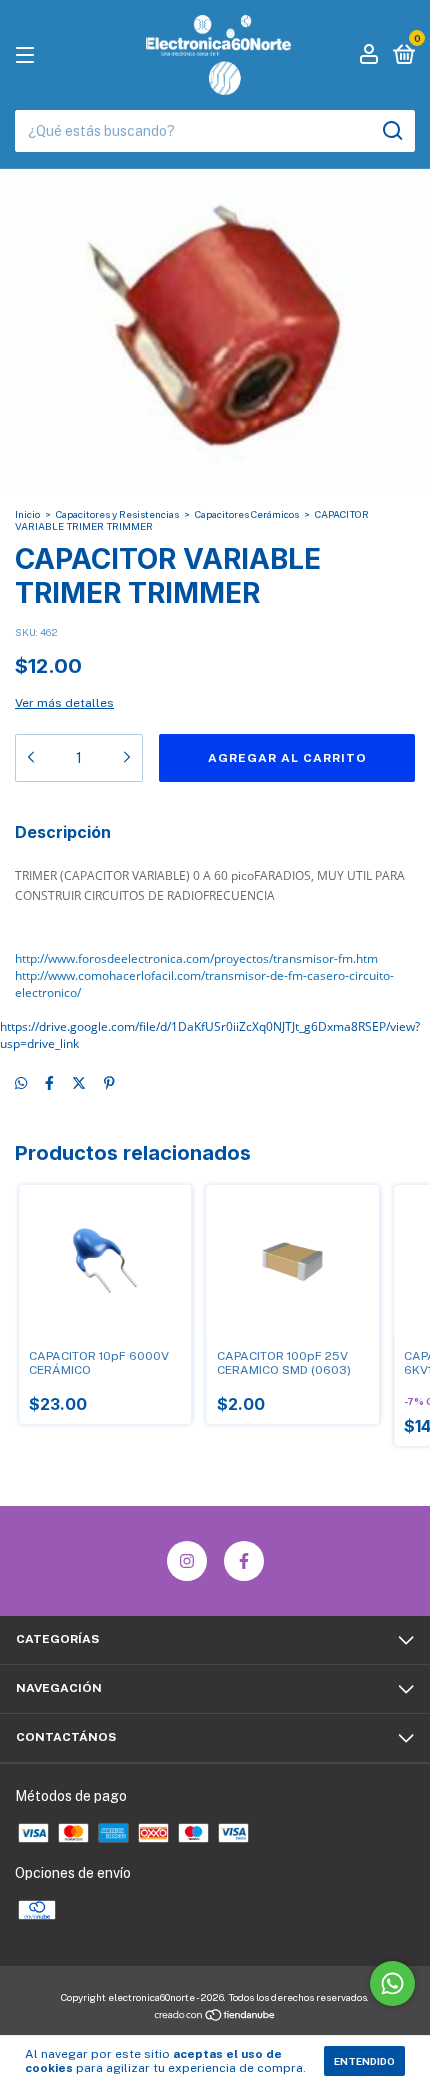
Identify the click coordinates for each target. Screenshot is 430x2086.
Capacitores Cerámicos (247, 514)
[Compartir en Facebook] (49, 1084)
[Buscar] (391, 131)
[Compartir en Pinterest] (109, 1084)
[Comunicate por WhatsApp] (392, 1983)
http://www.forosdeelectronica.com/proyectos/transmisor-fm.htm (196, 958)
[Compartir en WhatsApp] (21, 1084)
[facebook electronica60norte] (244, 1561)
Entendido (364, 2061)
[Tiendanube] (215, 2017)
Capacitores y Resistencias (117, 514)
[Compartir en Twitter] (79, 1084)
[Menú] (28, 56)
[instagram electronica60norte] (187, 1561)
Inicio (27, 514)
